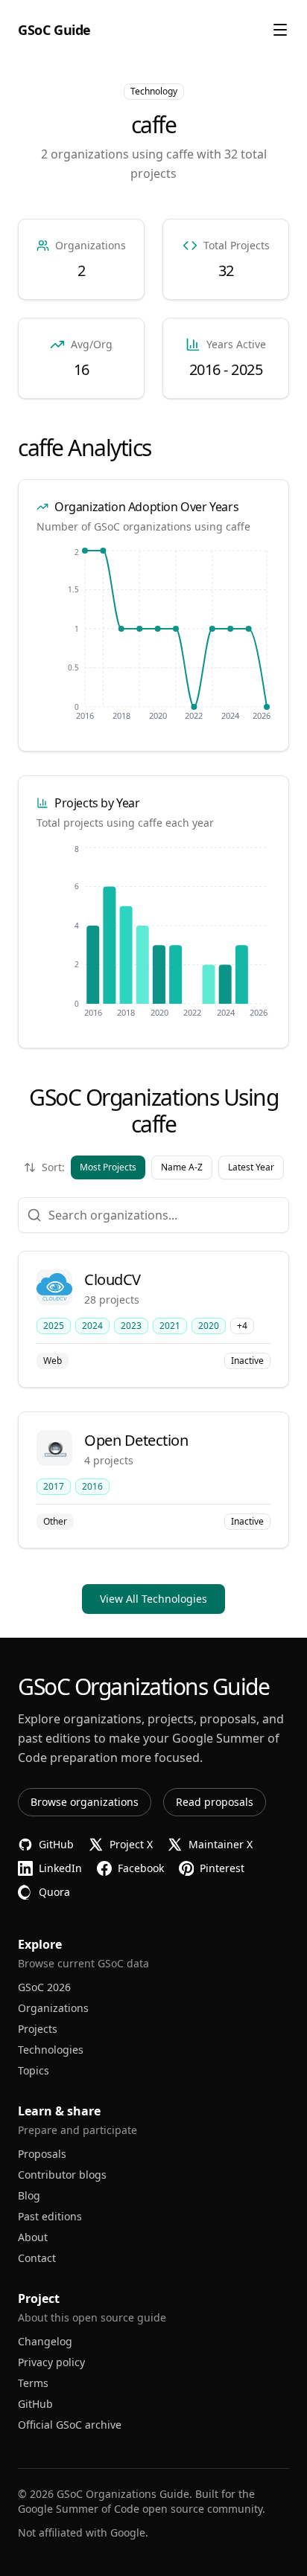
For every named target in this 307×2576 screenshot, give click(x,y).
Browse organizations (85, 1802)
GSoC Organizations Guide (123, 2494)
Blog (29, 2195)
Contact (37, 2258)
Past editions (50, 2216)
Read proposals (215, 1802)
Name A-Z (182, 1167)
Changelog (45, 2341)
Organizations (53, 2008)
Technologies (51, 2050)
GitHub (35, 2404)
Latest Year (251, 1167)
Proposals (42, 2154)
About (33, 2237)
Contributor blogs (62, 2175)
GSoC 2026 (44, 1987)
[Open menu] (280, 30)
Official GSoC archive (70, 2425)
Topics (34, 2070)
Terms (33, 2383)
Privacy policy (51, 2362)
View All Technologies (153, 1599)
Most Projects (108, 1167)
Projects (38, 2029)
